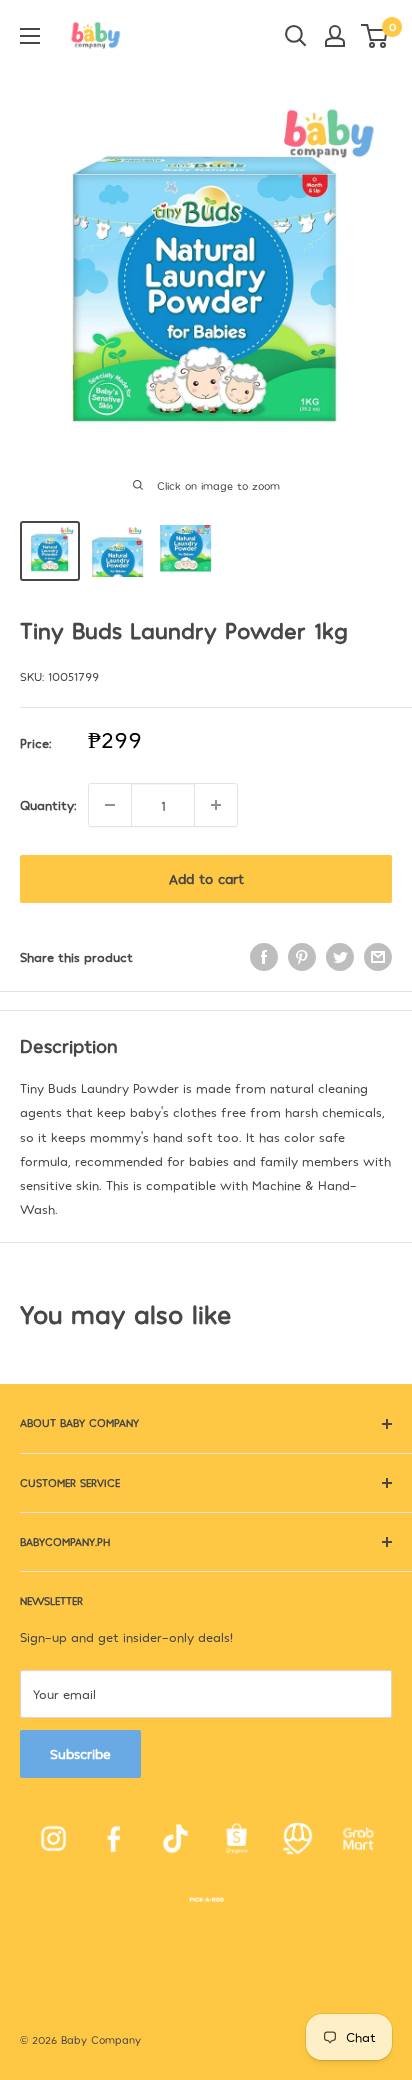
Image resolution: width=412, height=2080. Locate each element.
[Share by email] (378, 957)
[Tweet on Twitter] (340, 957)
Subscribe (80, 1753)
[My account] (335, 36)
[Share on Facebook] (264, 957)
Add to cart (206, 878)
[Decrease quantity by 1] (110, 805)
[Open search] (296, 36)
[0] (375, 36)
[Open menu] (30, 36)
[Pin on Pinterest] (302, 957)
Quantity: (48, 805)
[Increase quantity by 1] (216, 805)
